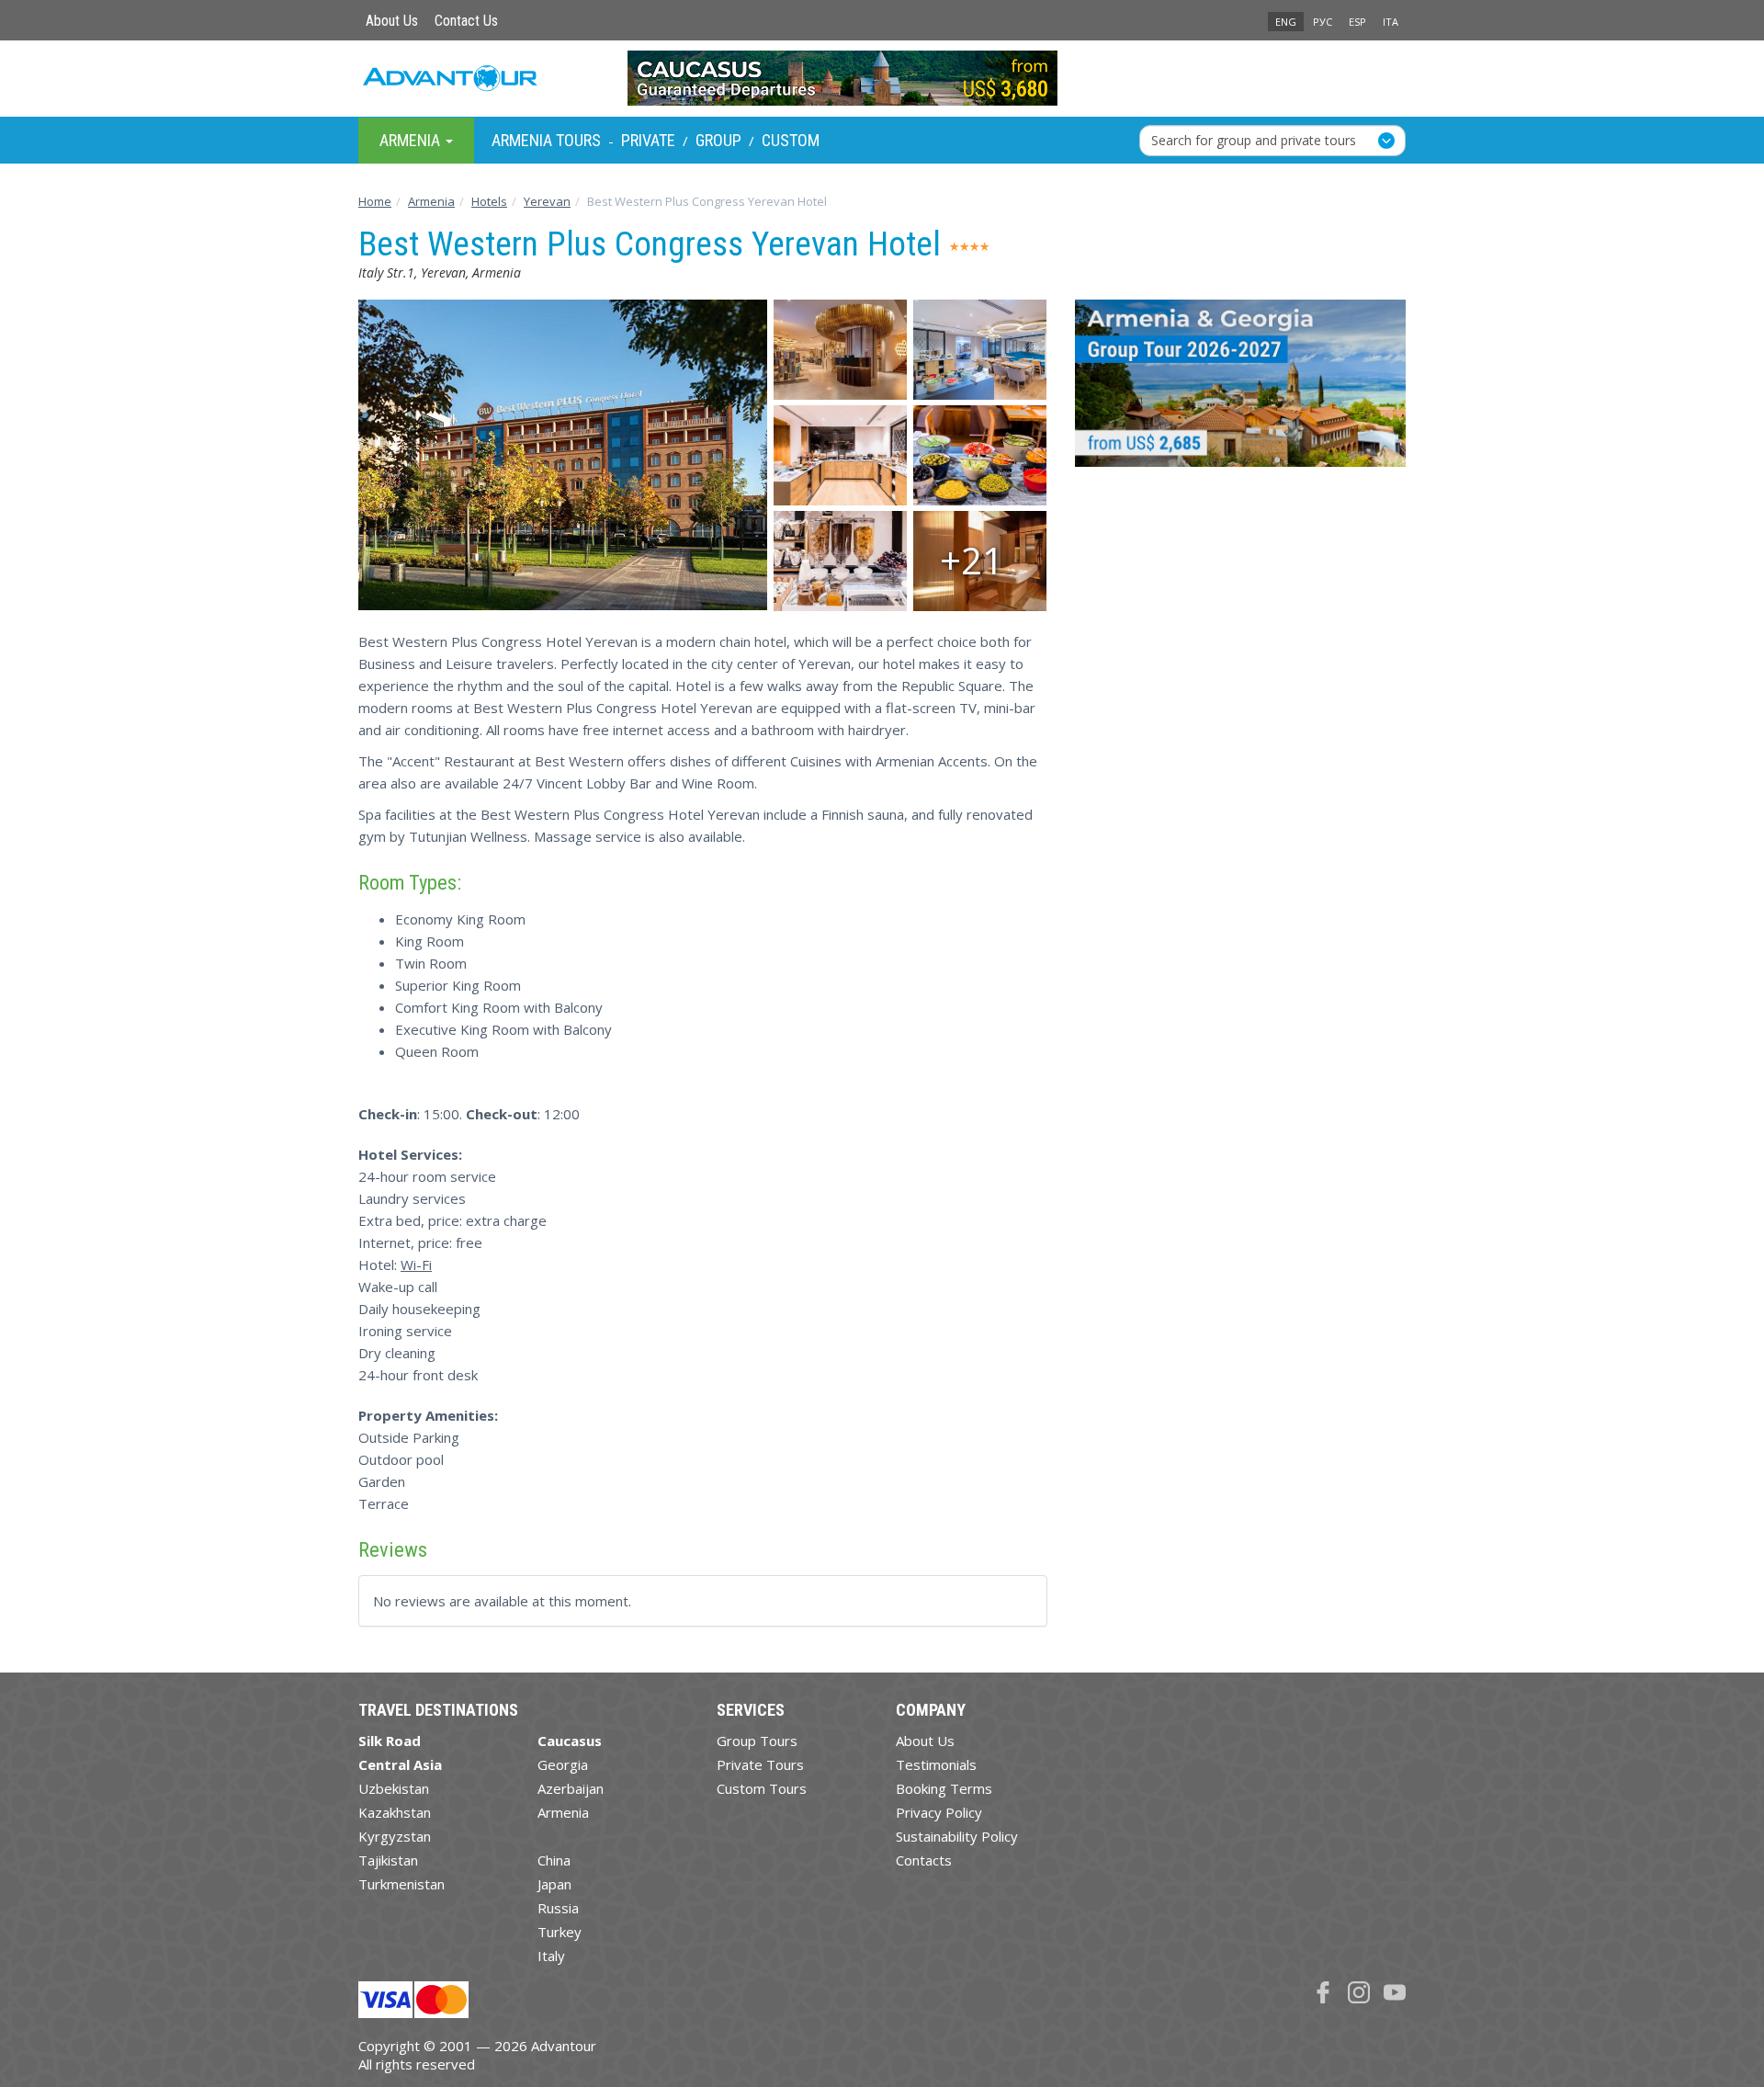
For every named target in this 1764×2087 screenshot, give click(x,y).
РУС (1323, 22)
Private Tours (760, 1764)
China (554, 1860)
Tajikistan (388, 1860)
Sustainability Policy (957, 1836)
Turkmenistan (401, 1884)
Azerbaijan (571, 1788)
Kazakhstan (395, 1812)
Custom (791, 140)
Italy (551, 1956)
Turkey (560, 1932)
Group (718, 140)
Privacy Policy (939, 1812)
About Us (392, 21)
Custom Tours (762, 1788)
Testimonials (936, 1764)
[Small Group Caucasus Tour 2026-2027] (882, 78)
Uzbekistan (394, 1788)
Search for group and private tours (1254, 139)
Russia (558, 1908)
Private (648, 140)
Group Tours (757, 1741)
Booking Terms (944, 1788)
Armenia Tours (546, 140)
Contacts (924, 1860)
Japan (554, 1884)
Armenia (563, 1812)
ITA (1391, 22)
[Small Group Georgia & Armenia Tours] (1240, 391)
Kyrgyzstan (395, 1836)
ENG (1286, 22)
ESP (1357, 22)
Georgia (563, 1764)
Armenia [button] (412, 139)
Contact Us (466, 21)
